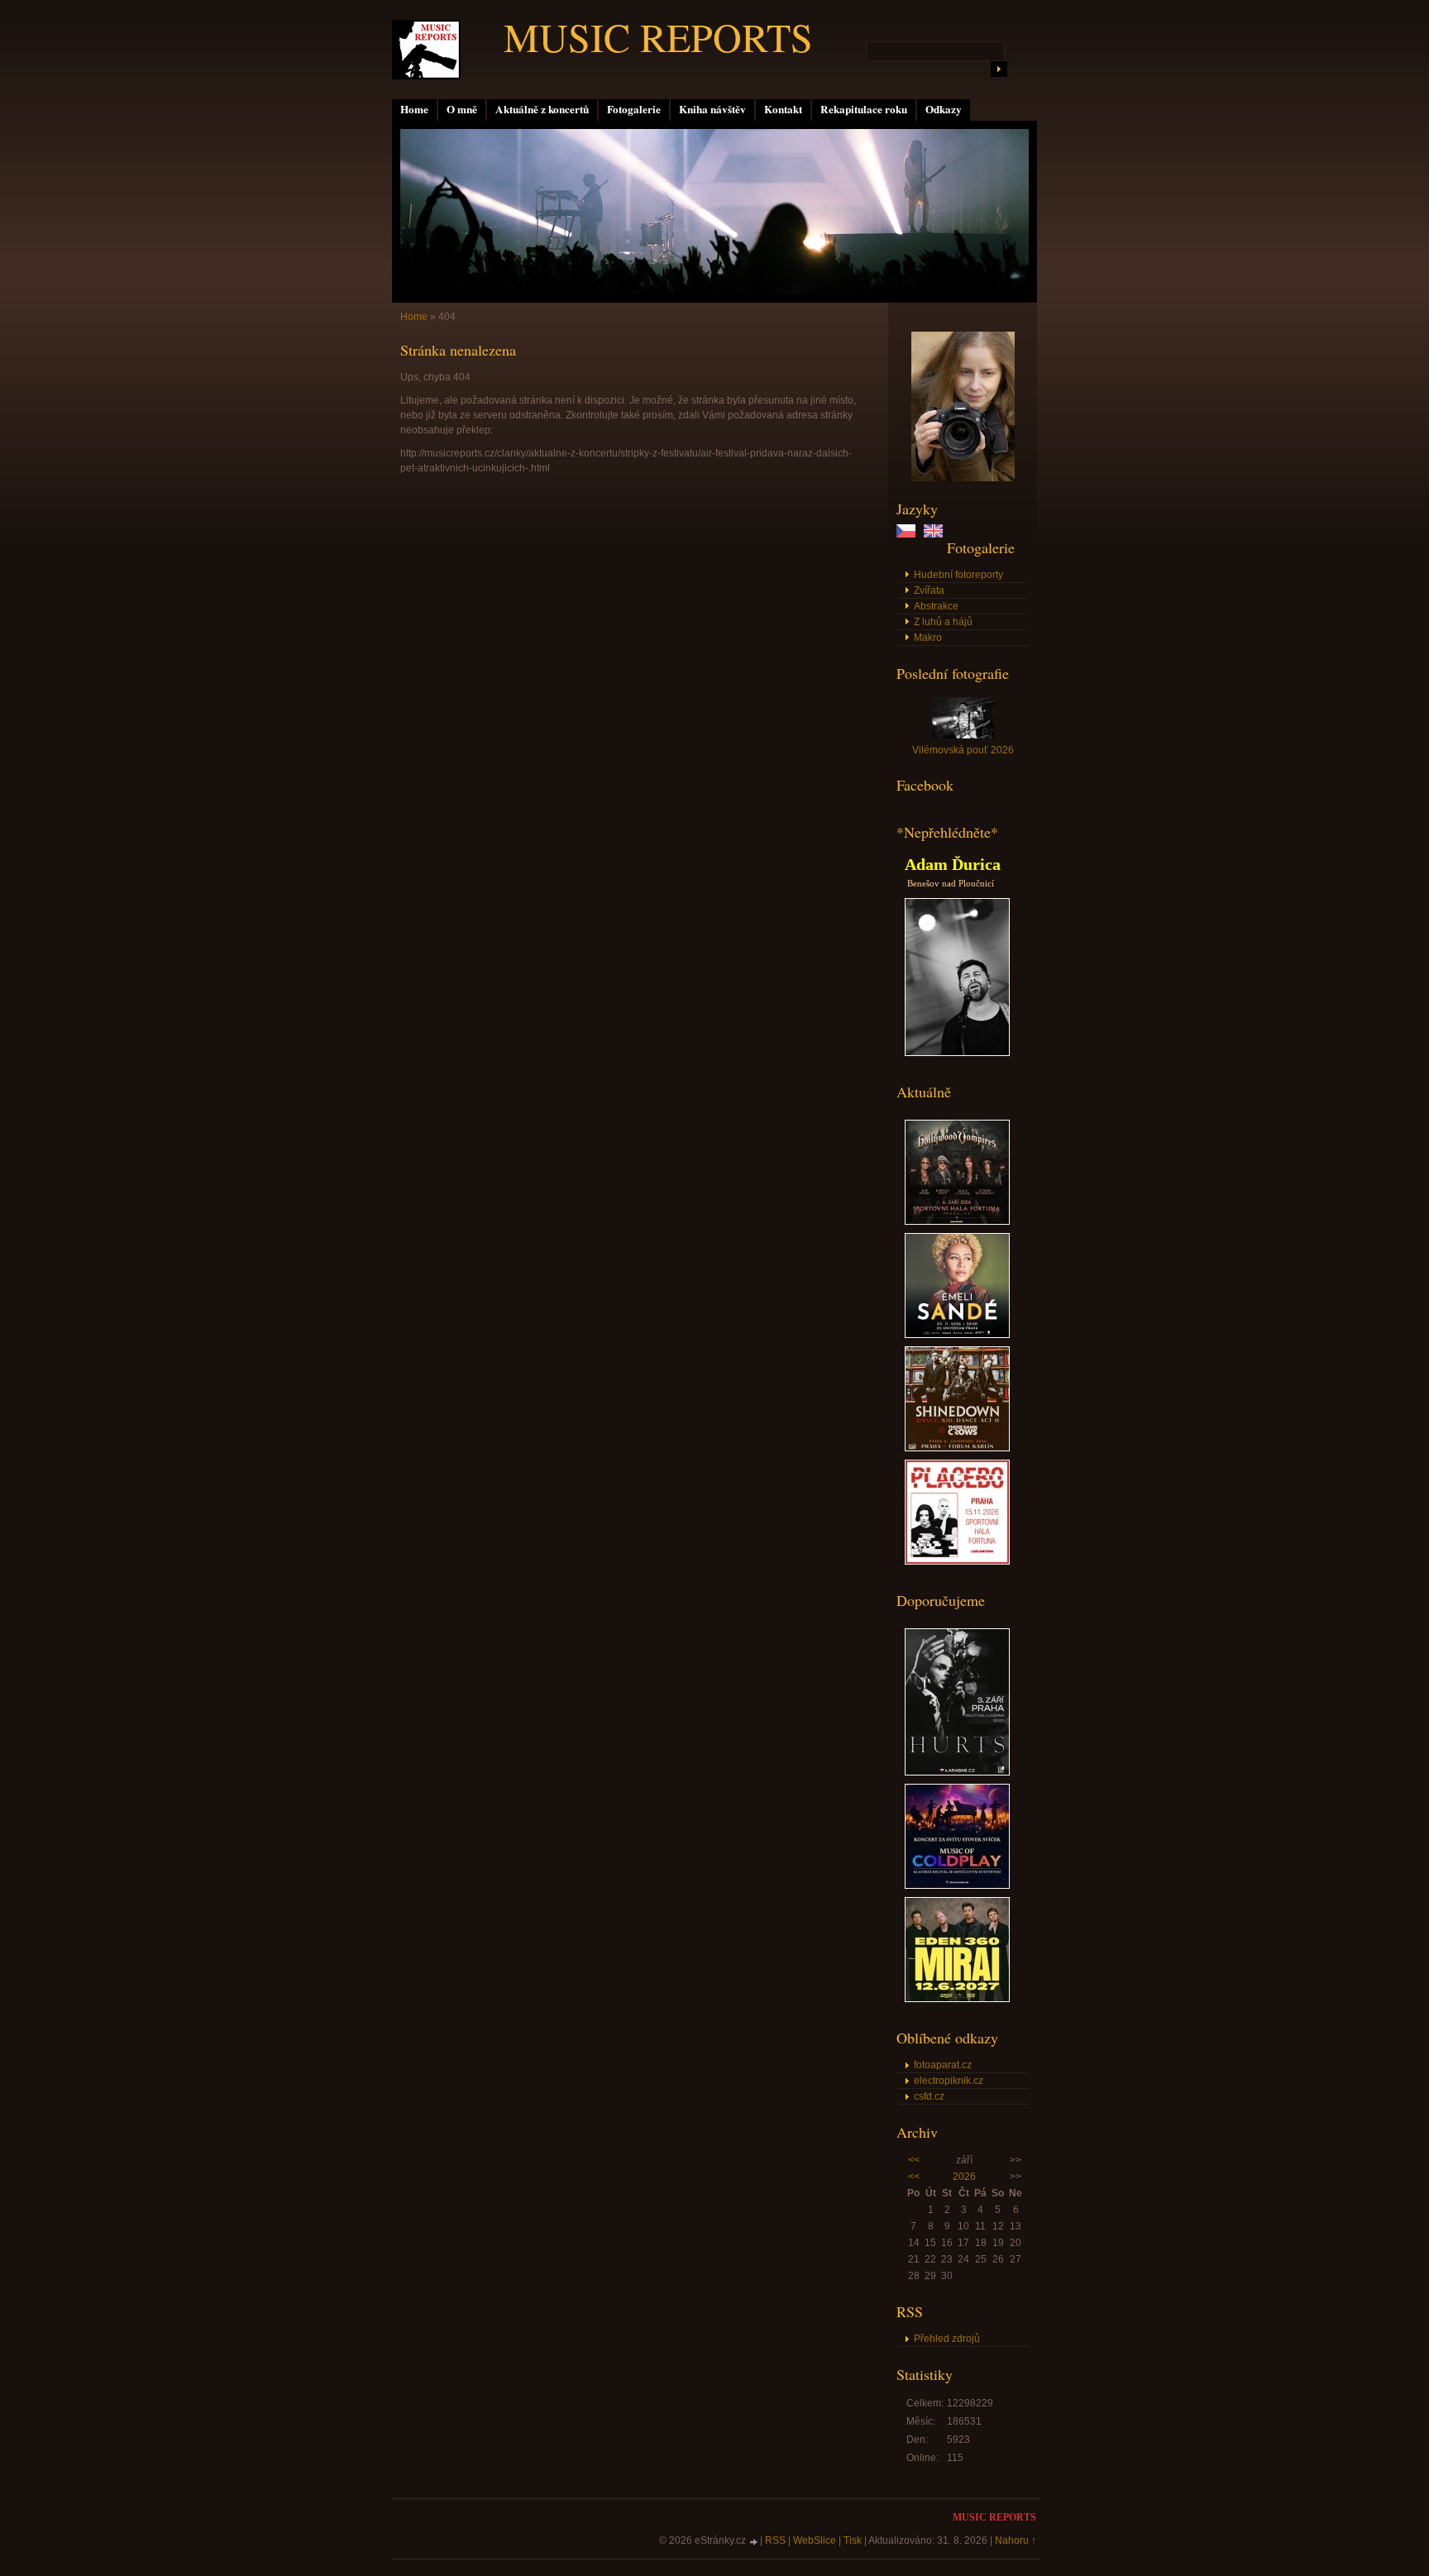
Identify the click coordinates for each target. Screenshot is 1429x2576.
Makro (928, 638)
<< (914, 2160)
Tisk (853, 2540)
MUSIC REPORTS (658, 36)
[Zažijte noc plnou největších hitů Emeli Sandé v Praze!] (957, 1335)
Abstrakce (936, 606)
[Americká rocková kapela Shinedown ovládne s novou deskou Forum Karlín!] (957, 1448)
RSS (775, 2540)
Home (414, 109)
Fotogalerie (634, 109)
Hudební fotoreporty (958, 575)
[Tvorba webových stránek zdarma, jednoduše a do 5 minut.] (754, 2542)
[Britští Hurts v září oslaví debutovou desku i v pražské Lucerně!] (957, 1772)
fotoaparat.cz (943, 2065)
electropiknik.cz (949, 2081)
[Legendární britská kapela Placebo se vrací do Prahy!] (957, 1561)
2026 (964, 2177)
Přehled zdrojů (947, 2339)
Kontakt (783, 109)
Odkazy (944, 109)
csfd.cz (929, 2096)
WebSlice (815, 2540)
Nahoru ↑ (1016, 2540)
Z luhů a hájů (943, 622)
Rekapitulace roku (864, 109)
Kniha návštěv (712, 109)
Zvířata (929, 590)
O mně (462, 109)
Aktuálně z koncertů (542, 109)
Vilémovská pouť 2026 (963, 750)
